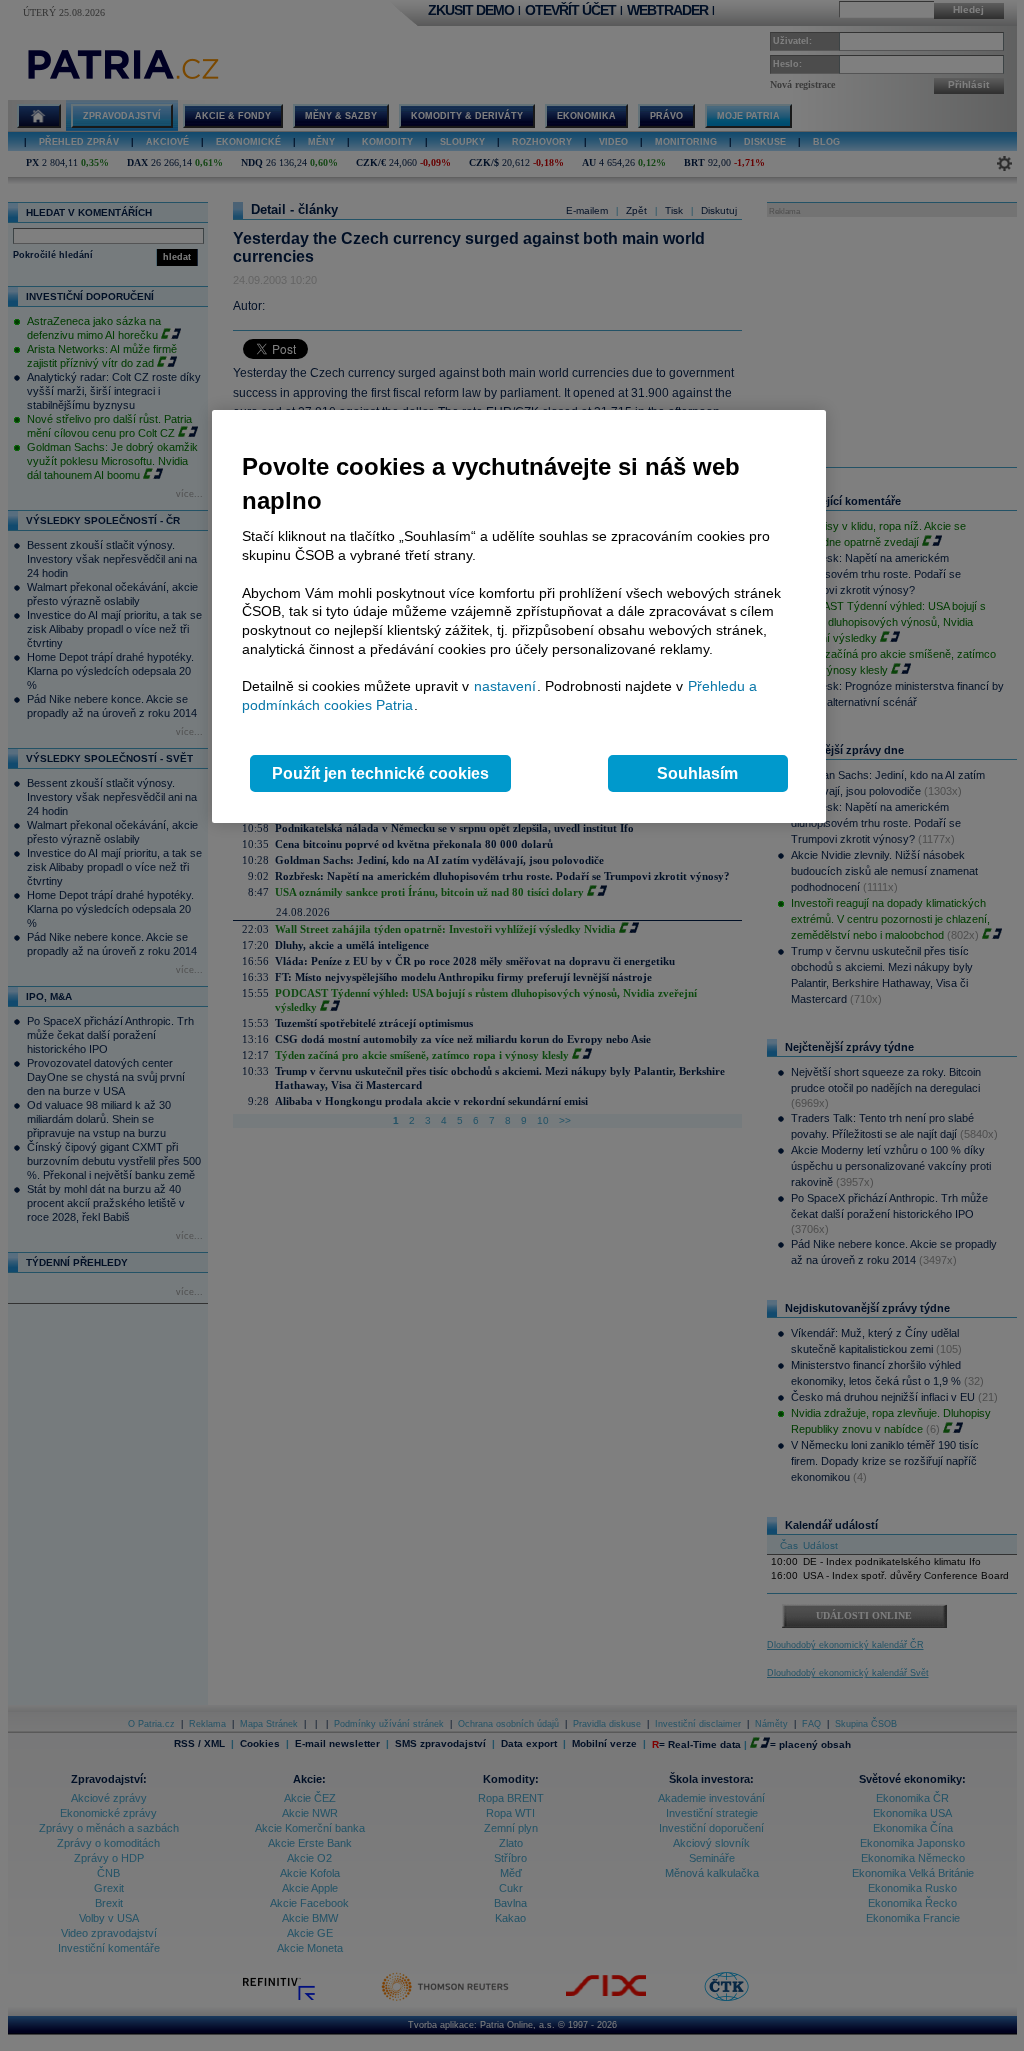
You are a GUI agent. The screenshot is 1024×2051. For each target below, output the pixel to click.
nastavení (505, 686)
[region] (519, 616)
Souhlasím (697, 773)
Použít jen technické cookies (380, 773)
